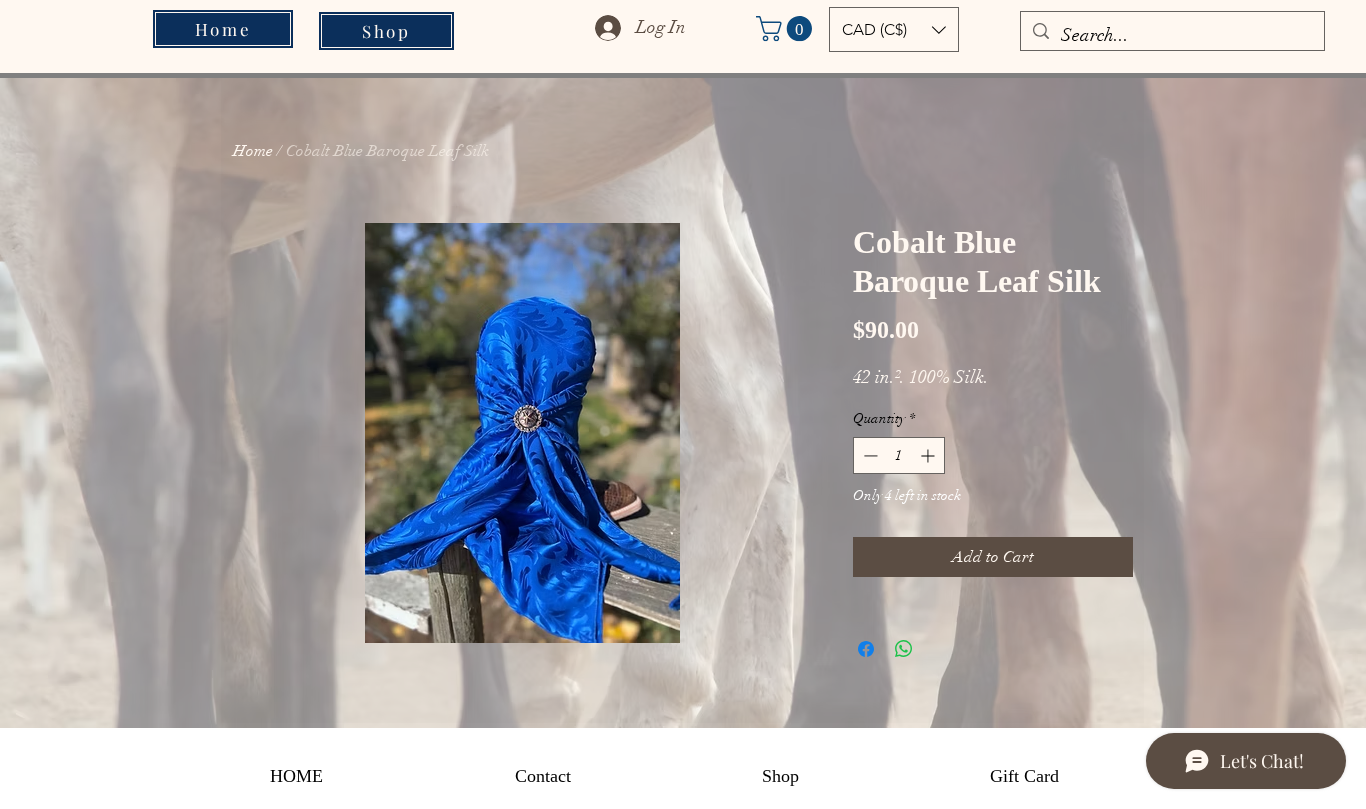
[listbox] (894, 29)
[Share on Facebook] (866, 649)
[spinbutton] (899, 455)
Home (253, 151)
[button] (787, 28)
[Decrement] (868, 455)
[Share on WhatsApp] (904, 649)
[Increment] (929, 455)
